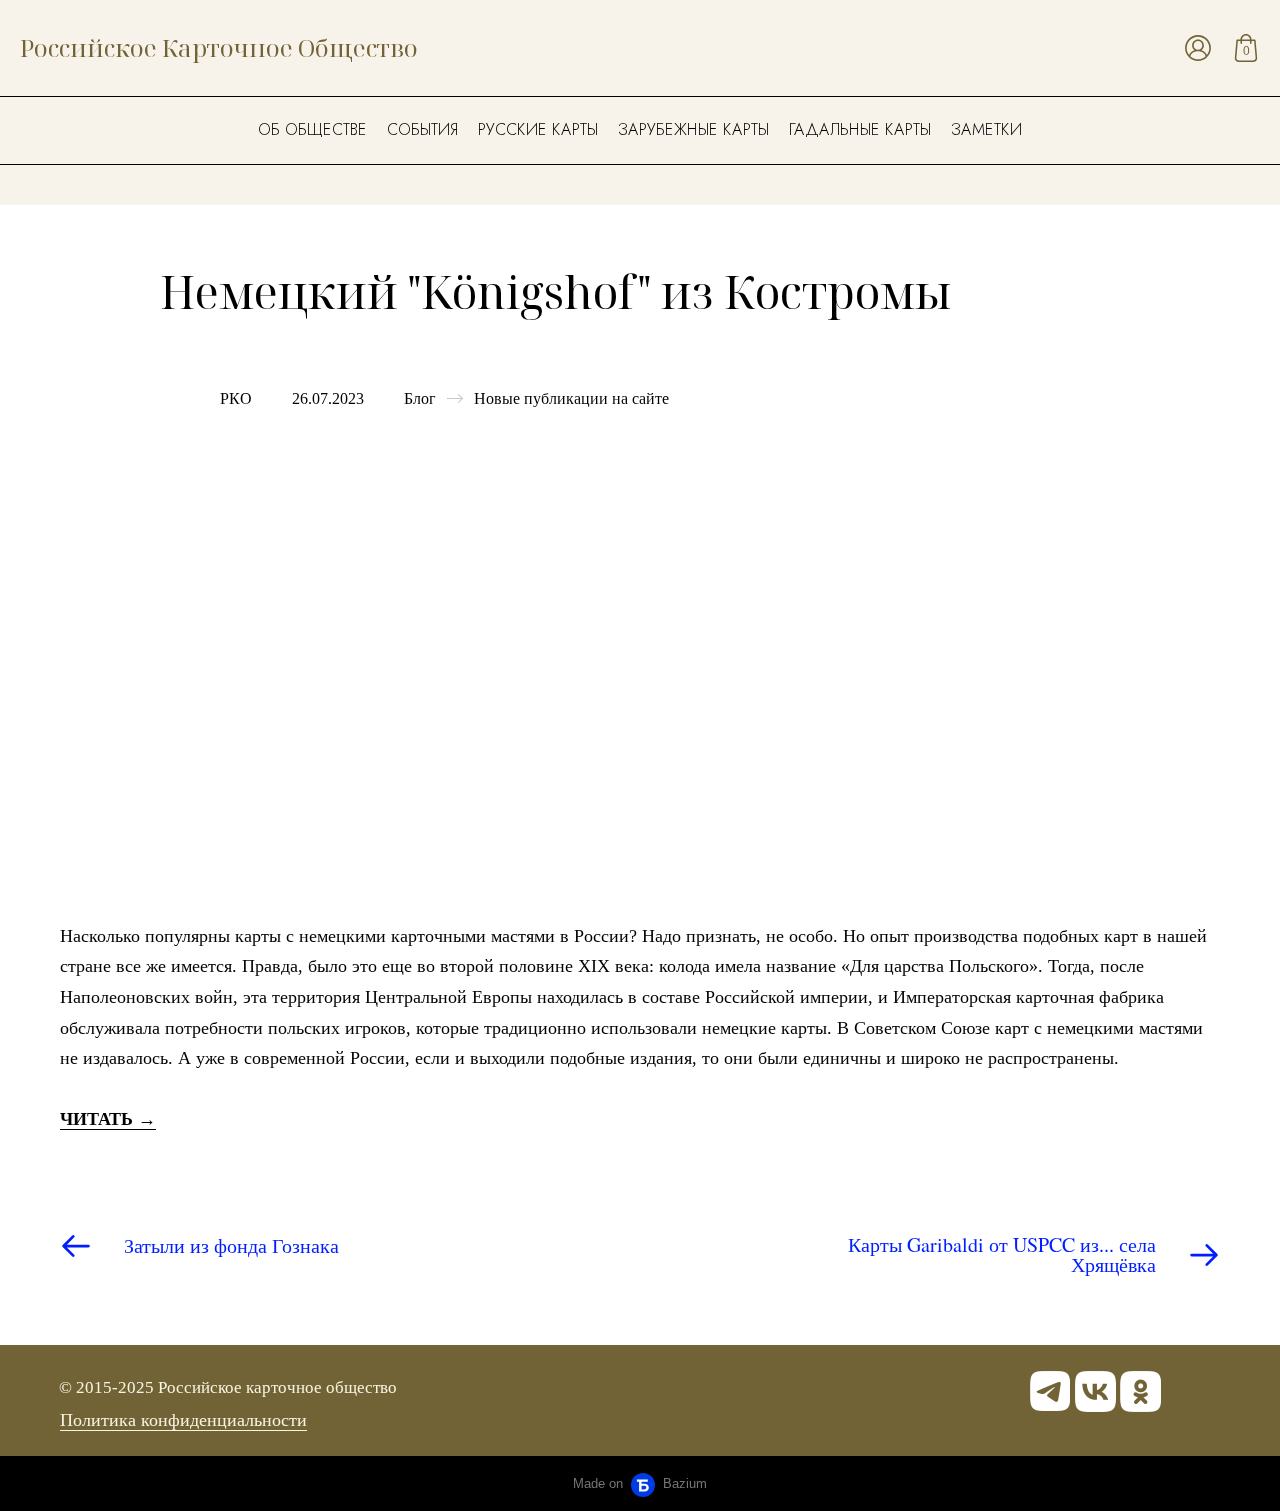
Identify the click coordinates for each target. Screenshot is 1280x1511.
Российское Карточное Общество (219, 47)
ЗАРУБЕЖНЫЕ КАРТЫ (693, 129)
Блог (420, 398)
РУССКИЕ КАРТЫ (538, 129)
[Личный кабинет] (1198, 48)
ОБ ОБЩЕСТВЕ (312, 129)
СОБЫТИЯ (422, 129)
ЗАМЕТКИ (986, 129)
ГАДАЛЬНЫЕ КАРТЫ (860, 129)
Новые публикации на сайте (571, 398)
